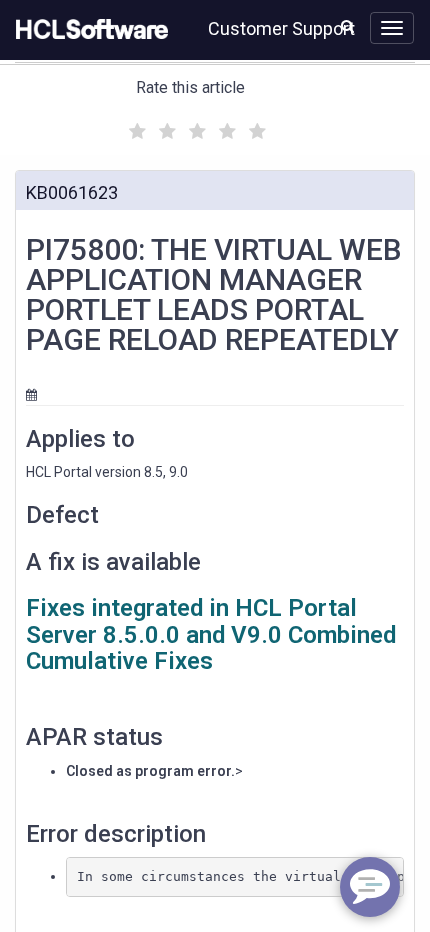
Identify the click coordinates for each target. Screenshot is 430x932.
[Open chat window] (370, 887)
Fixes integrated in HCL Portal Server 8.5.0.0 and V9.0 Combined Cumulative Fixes (211, 634)
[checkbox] (135, 126)
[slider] (195, 128)
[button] (347, 26)
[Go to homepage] (88, 30)
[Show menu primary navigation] (392, 28)
